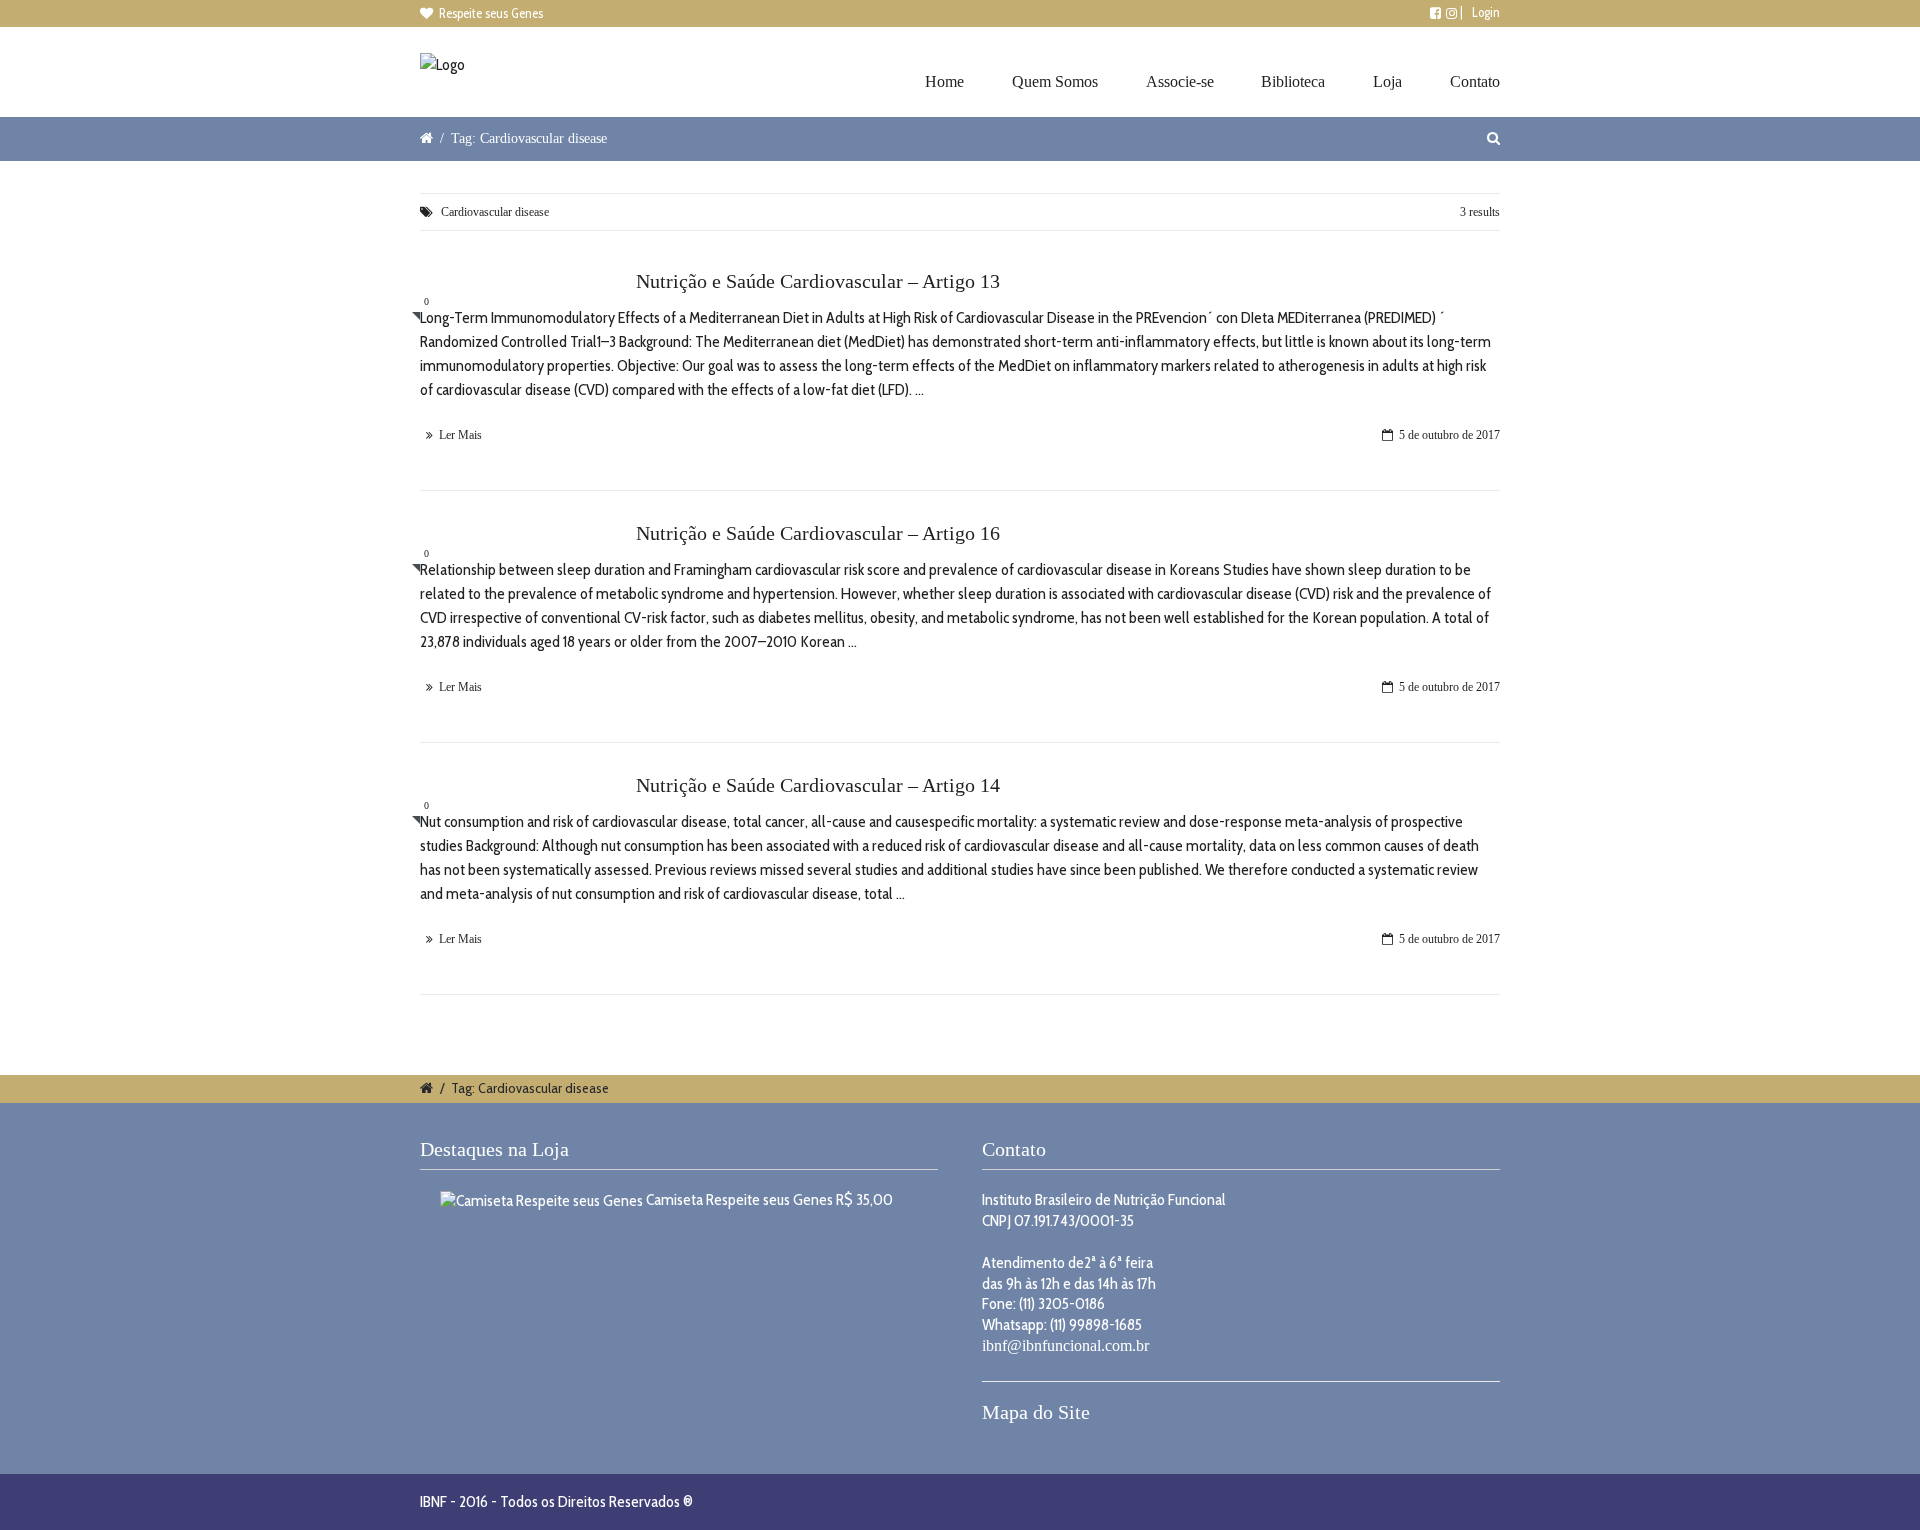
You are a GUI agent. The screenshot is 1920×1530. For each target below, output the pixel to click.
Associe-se (1180, 81)
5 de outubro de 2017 (1449, 435)
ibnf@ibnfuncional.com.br (1065, 1345)
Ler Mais (460, 435)
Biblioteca (1293, 81)
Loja (1387, 81)
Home (944, 81)
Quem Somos (1055, 81)
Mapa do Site (1036, 1412)
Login (1486, 12)
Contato (1475, 81)
